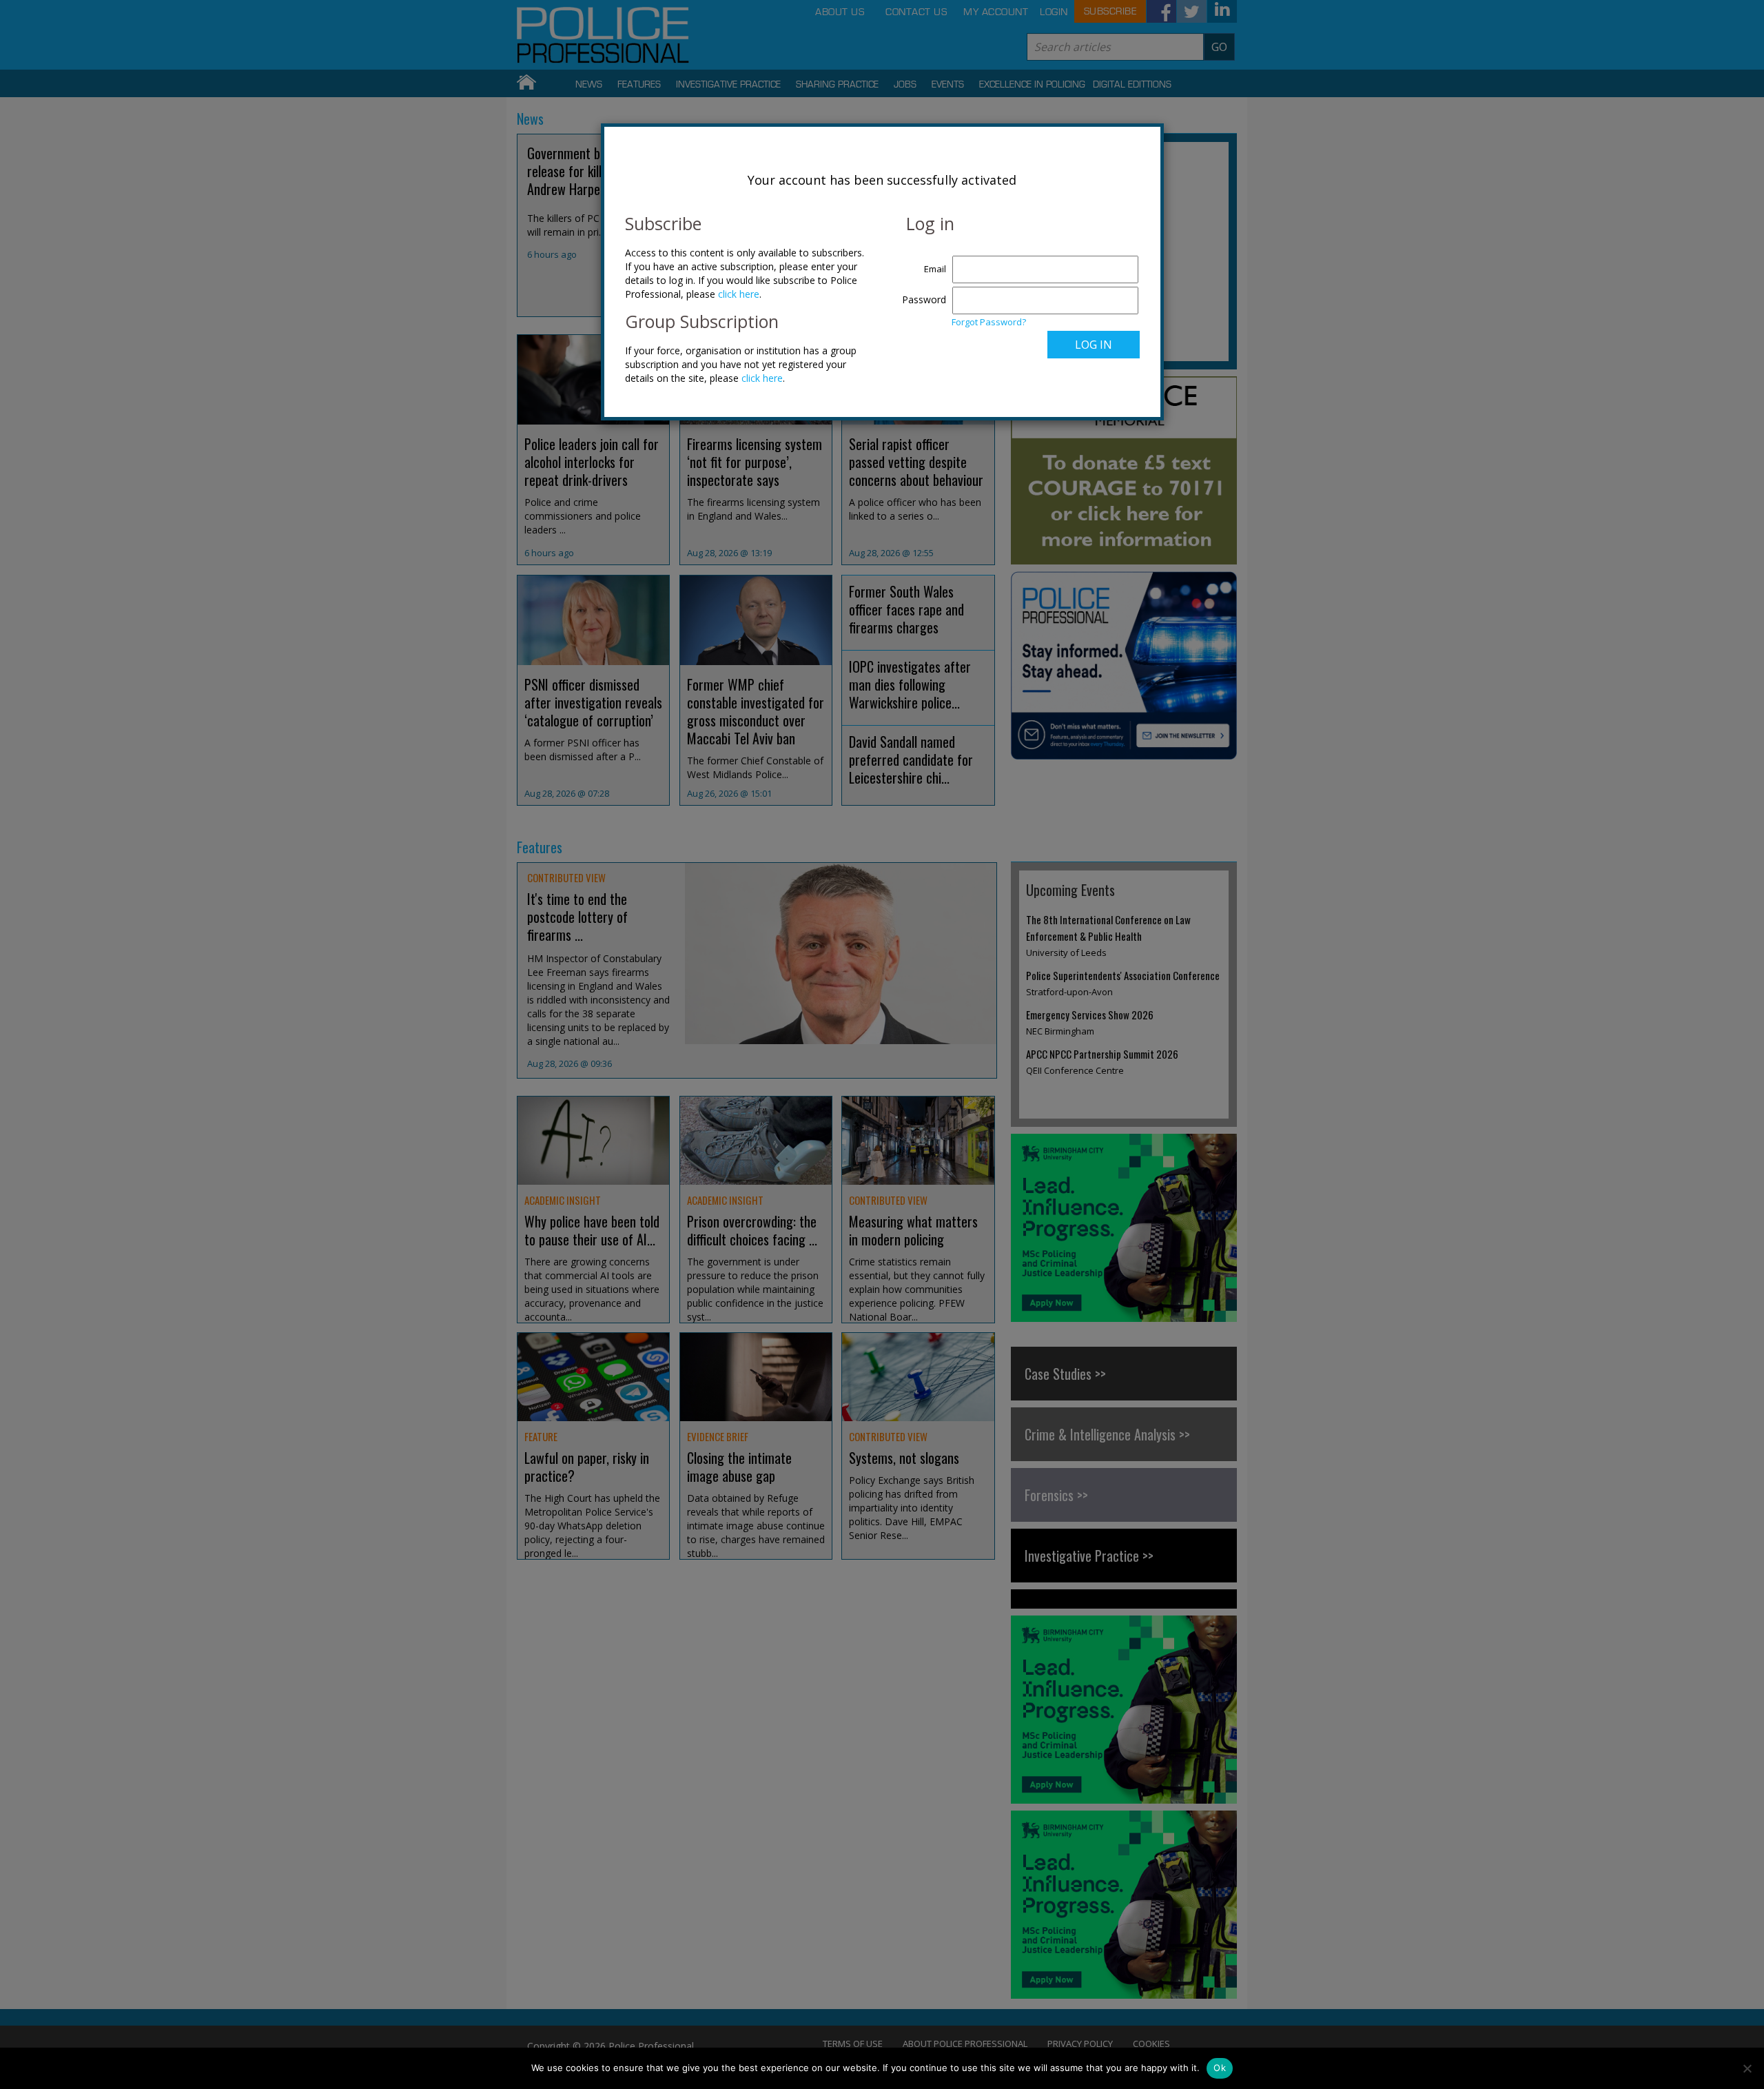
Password (924, 299)
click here (739, 294)
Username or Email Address (921, 262)
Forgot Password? (989, 322)
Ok (1220, 2068)
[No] (1747, 2068)
